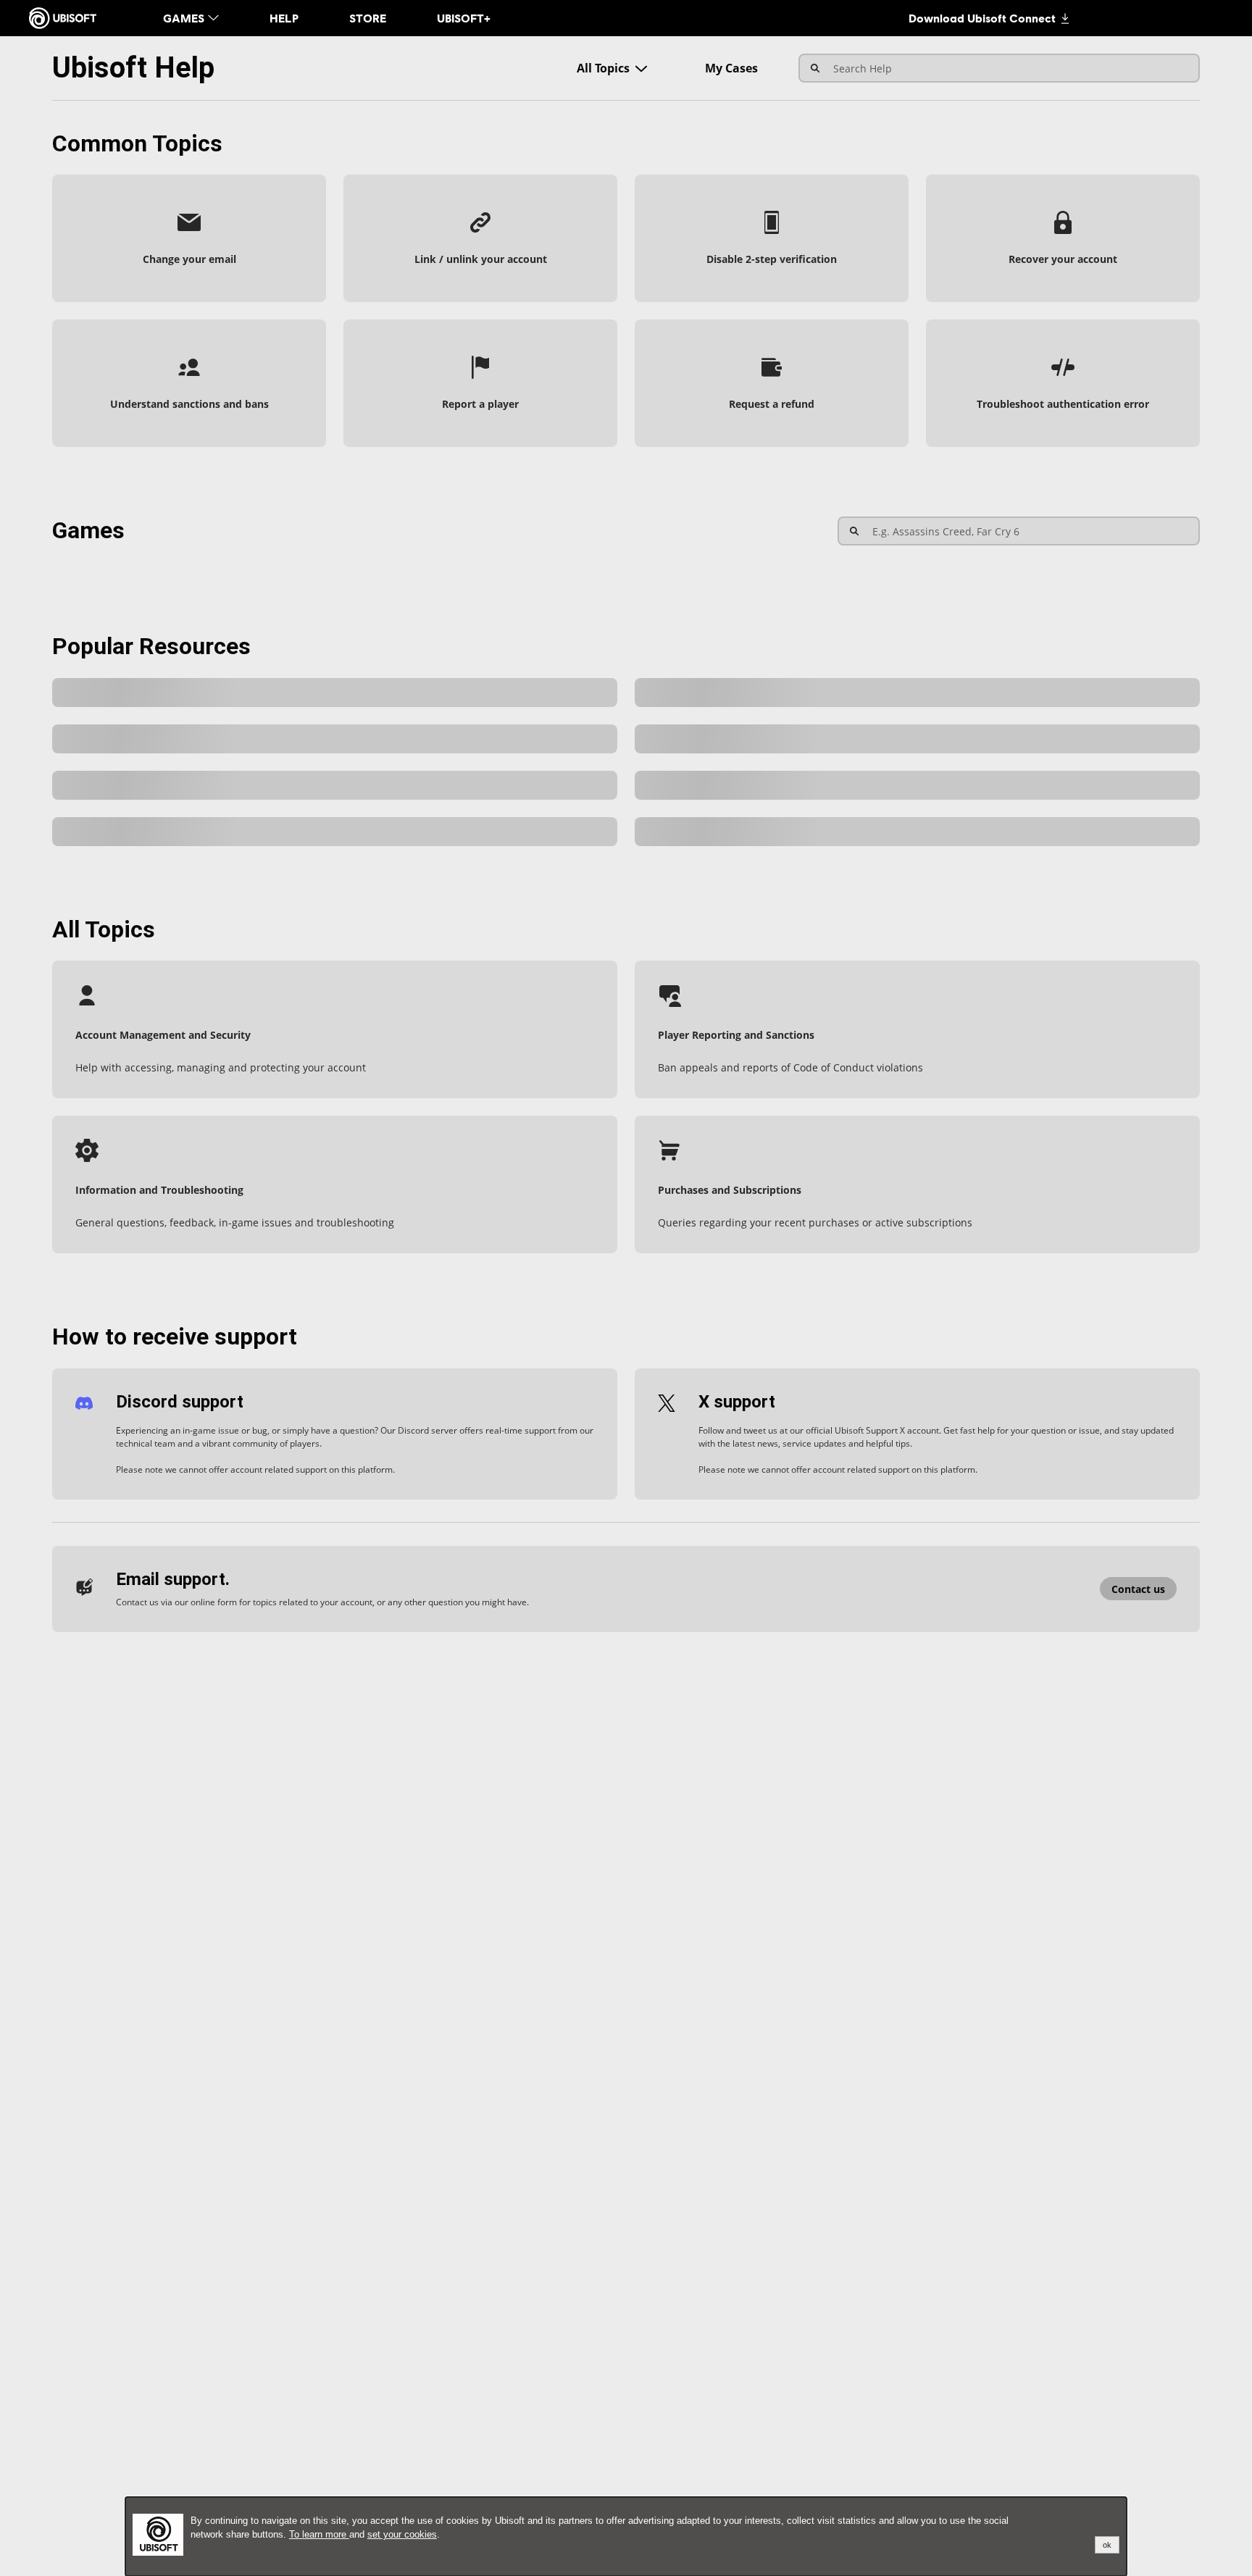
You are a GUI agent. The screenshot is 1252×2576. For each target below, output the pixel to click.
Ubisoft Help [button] (133, 68)
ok (1107, 2545)
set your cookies (402, 2534)
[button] (189, 238)
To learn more (319, 2534)
